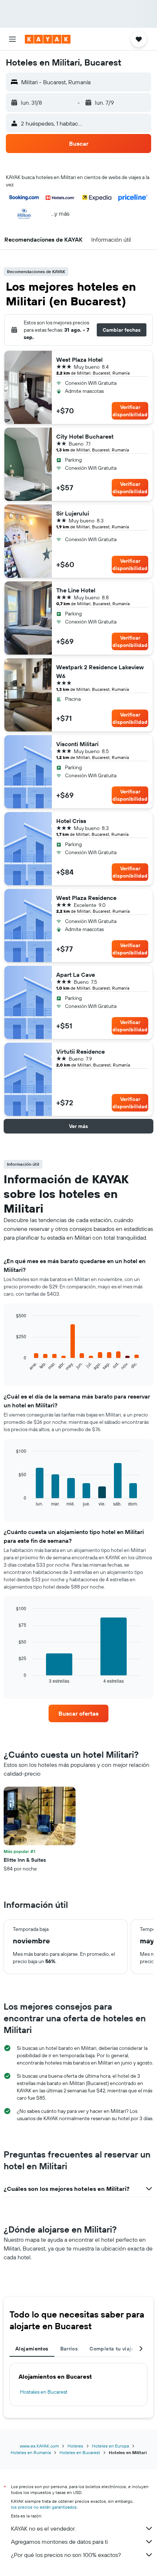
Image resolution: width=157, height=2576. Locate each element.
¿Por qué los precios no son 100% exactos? (66, 2555)
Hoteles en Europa (110, 2446)
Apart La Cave (76, 975)
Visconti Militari (77, 744)
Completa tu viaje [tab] (112, 2349)
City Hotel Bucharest (85, 436)
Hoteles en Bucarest (80, 2452)
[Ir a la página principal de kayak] (48, 39)
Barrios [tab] (69, 2349)
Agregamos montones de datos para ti (59, 2542)
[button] (12, 39)
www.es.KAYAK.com (39, 2446)
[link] (78, 1713)
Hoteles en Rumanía (31, 2452)
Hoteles (75, 2446)
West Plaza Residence (86, 898)
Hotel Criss (71, 821)
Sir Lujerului (73, 513)
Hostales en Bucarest (44, 2392)
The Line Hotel (76, 590)
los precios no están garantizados (44, 2507)
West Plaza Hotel (79, 360)
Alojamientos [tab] (32, 2349)
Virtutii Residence (81, 1051)
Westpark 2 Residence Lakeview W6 (100, 671)
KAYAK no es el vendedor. (43, 2528)
